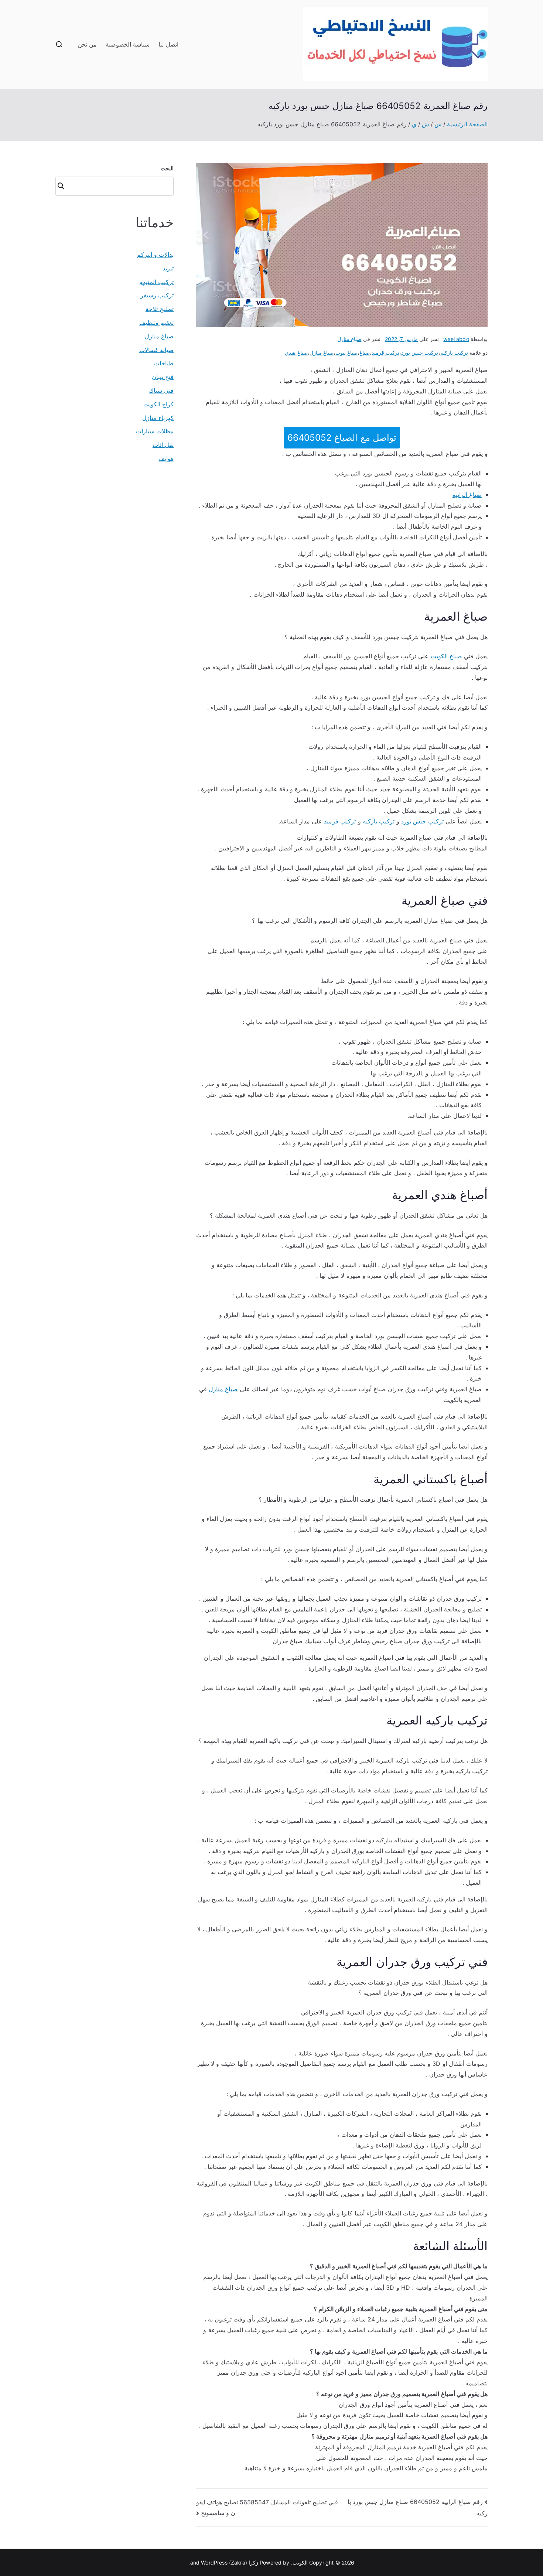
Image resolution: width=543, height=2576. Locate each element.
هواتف (166, 458)
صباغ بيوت (346, 353)
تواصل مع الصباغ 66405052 (342, 438)
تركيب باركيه (454, 353)
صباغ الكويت (446, 656)
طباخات (164, 363)
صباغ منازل (349, 339)
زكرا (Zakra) (244, 2563)
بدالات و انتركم (155, 255)
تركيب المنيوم (156, 282)
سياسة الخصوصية (128, 44)
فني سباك (161, 390)
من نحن (87, 44)
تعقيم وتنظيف (156, 323)
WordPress (214, 2563)
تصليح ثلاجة (160, 309)
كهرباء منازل (158, 418)
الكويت (300, 2563)
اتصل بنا (168, 44)
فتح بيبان (163, 377)
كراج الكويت (158, 404)
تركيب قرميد (385, 353)
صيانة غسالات (156, 350)
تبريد (168, 268)
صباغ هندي (296, 353)
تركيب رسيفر (157, 295)
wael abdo (456, 339)
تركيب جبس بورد (420, 353)
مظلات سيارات (155, 431)
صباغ (365, 353)
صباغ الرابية (467, 495)
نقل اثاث (163, 445)
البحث (167, 168)
